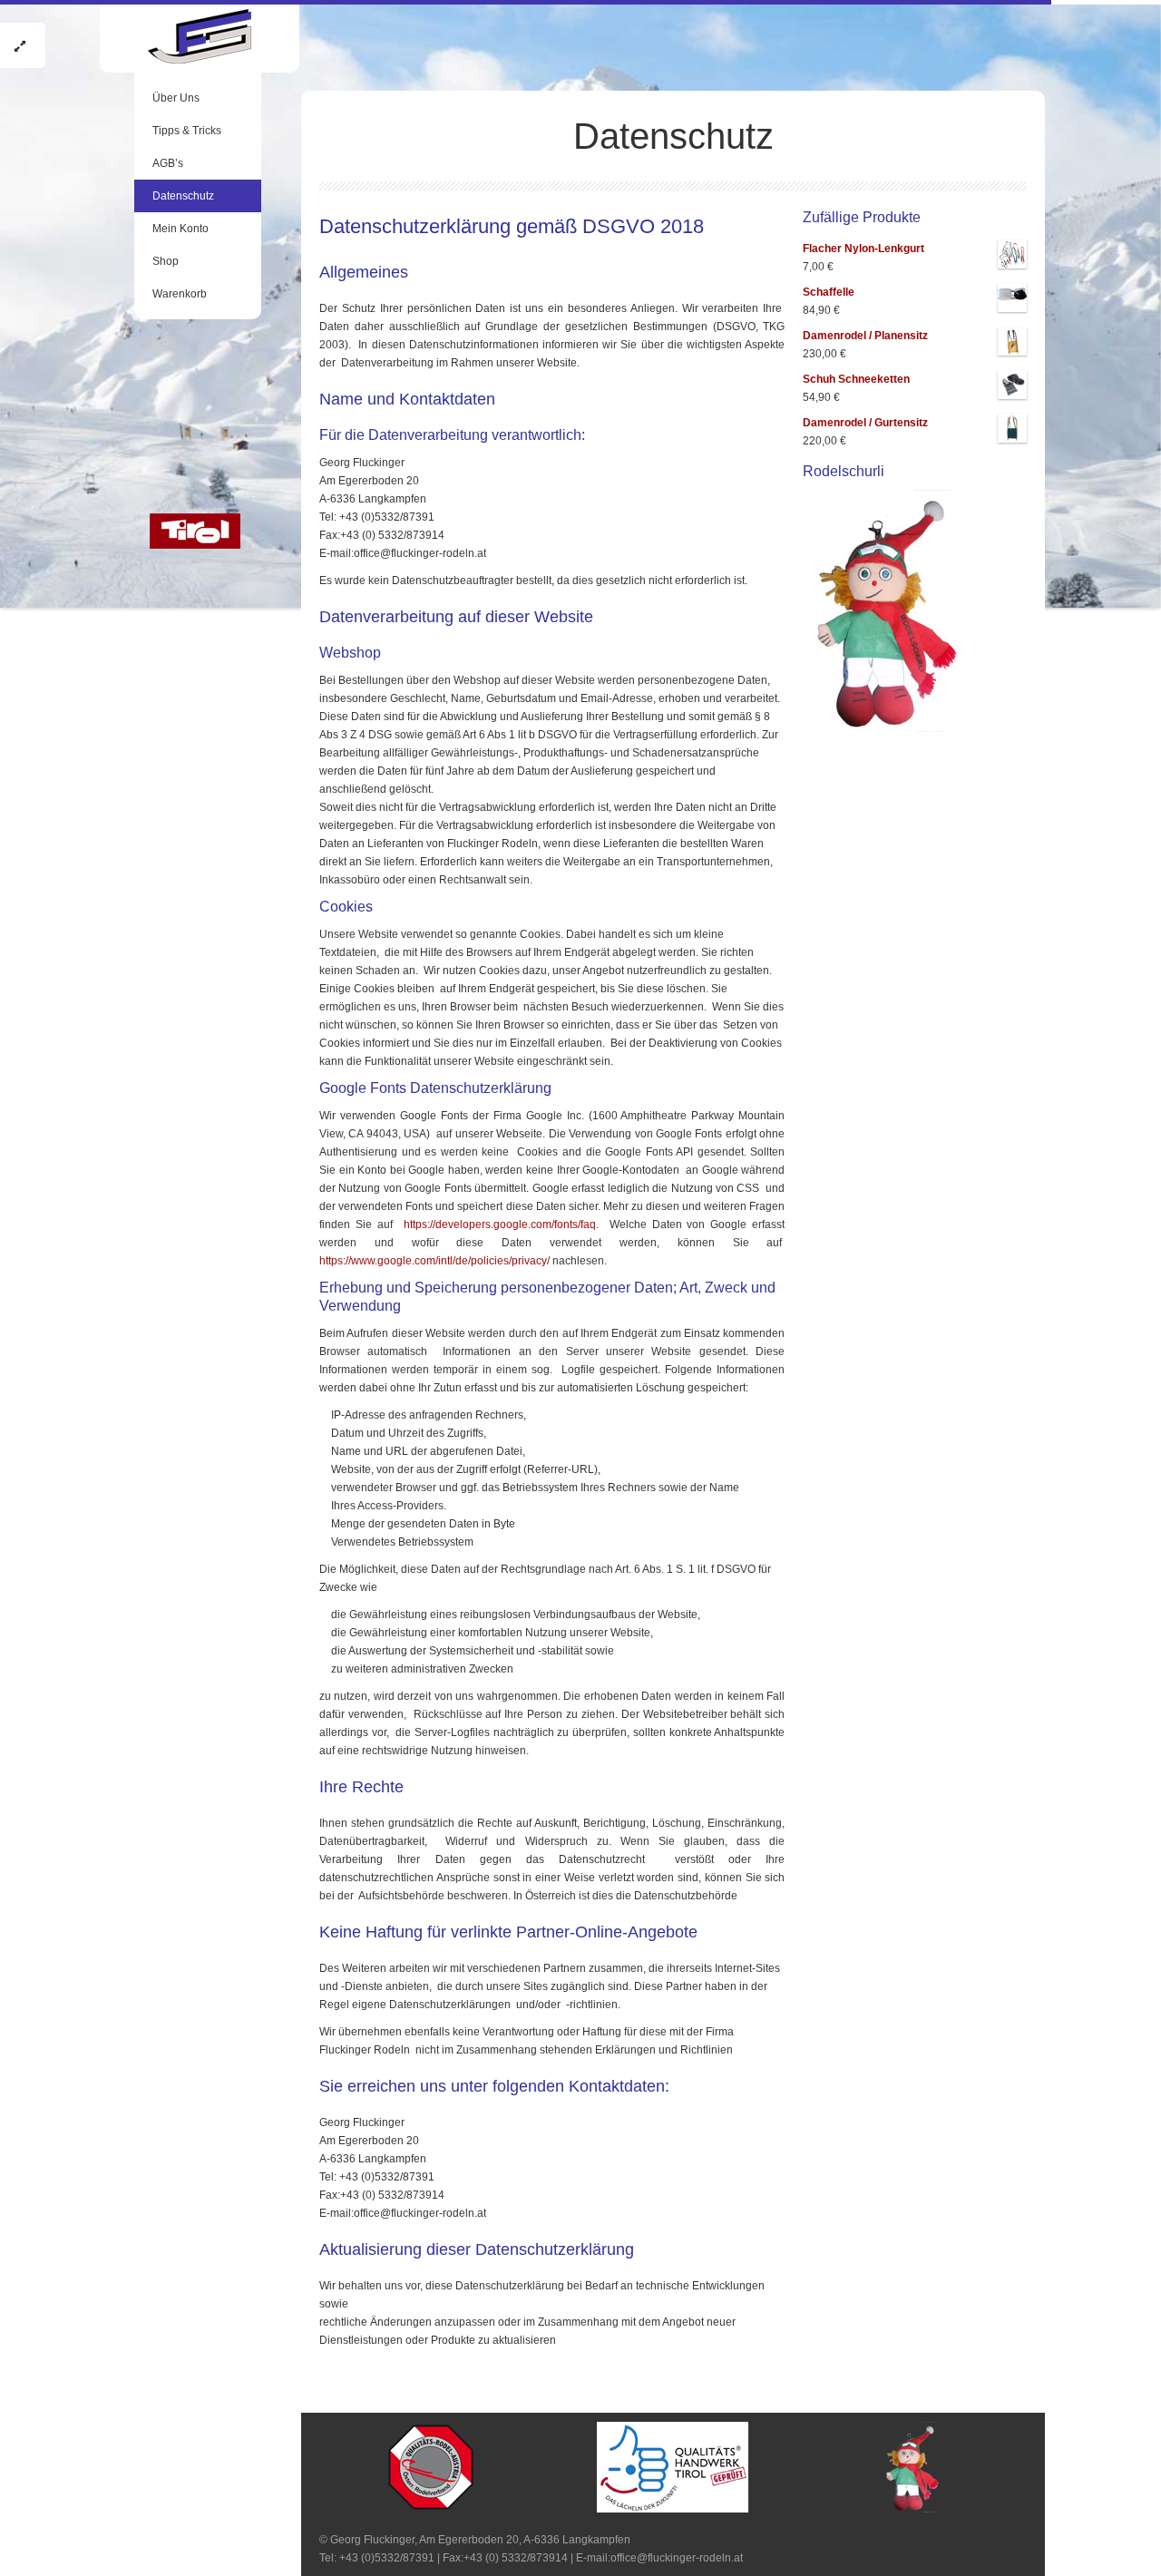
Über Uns (176, 98)
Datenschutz (183, 196)
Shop (166, 261)
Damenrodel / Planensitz (865, 336)
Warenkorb (180, 294)
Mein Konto (180, 229)
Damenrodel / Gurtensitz (865, 423)
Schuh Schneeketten (856, 379)
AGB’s (168, 163)
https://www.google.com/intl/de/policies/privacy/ (434, 1261)
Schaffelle (829, 292)
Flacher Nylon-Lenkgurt (863, 249)
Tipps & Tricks (187, 131)
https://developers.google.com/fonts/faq (500, 1225)
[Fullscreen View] (23, 45)
